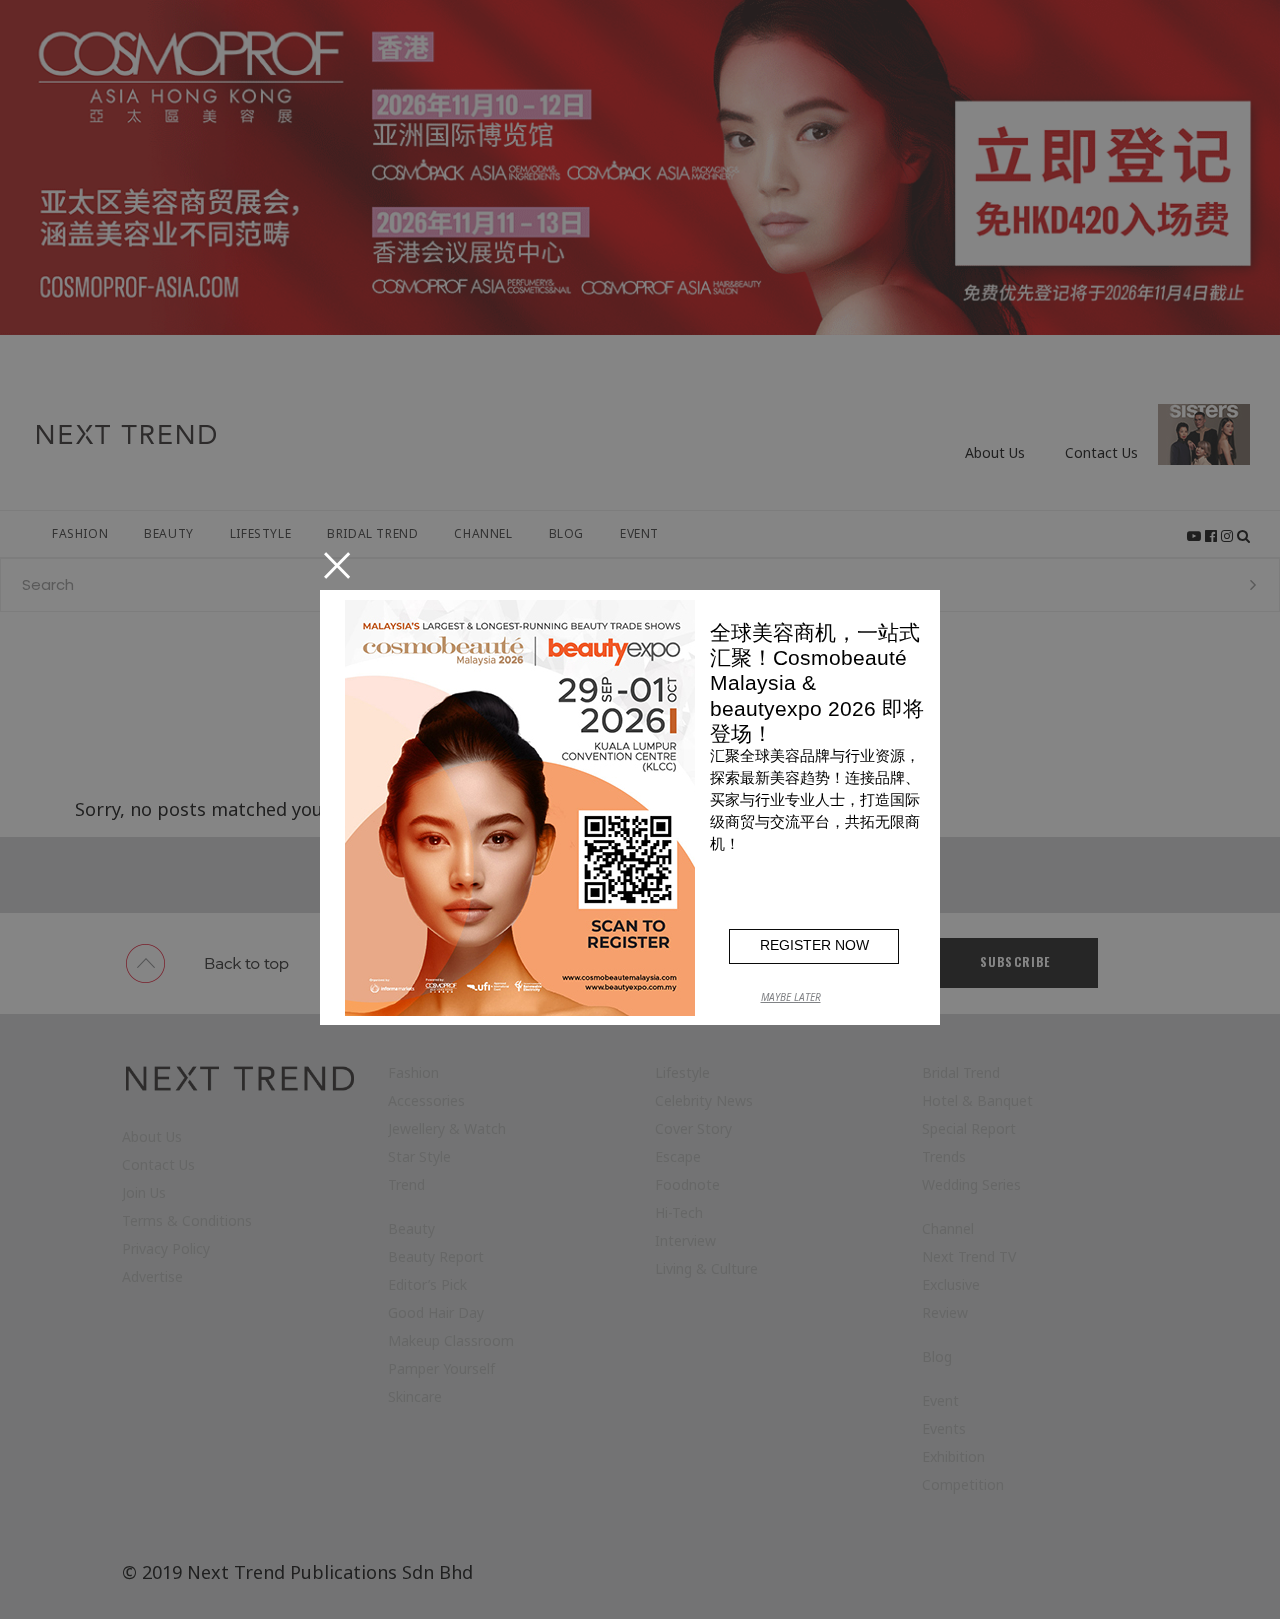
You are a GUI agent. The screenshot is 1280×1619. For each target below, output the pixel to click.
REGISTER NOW (814, 945)
